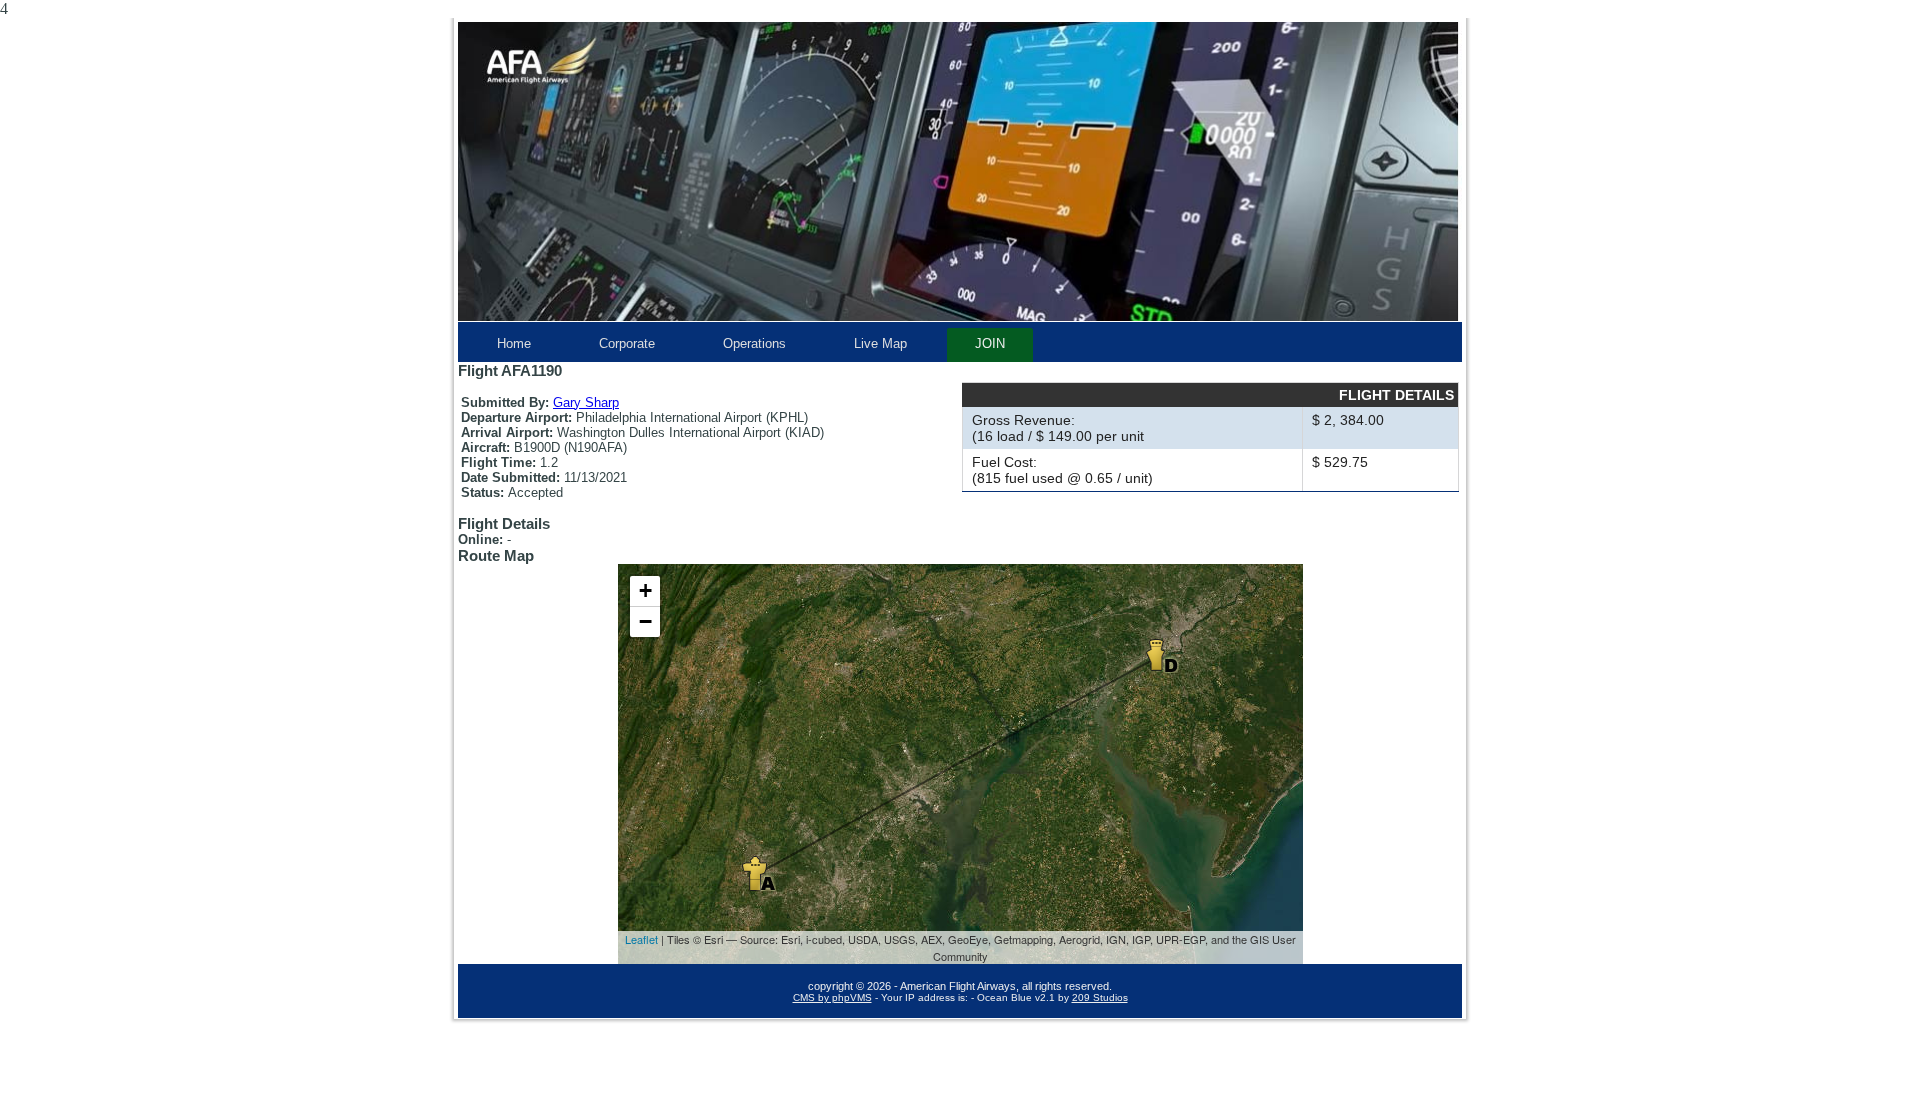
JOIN (990, 343)
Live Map (880, 343)
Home (514, 343)
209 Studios (1100, 997)
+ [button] (645, 590)
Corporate (627, 343)
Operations (754, 343)
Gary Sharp (586, 402)
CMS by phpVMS (832, 997)
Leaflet (641, 939)
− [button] (645, 621)
